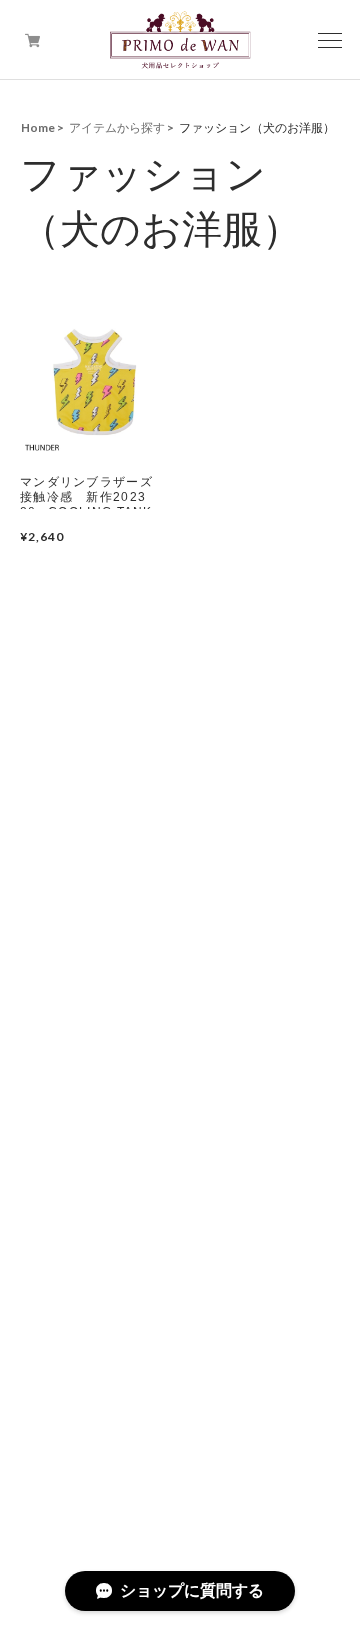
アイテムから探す (117, 127)
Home (38, 127)
